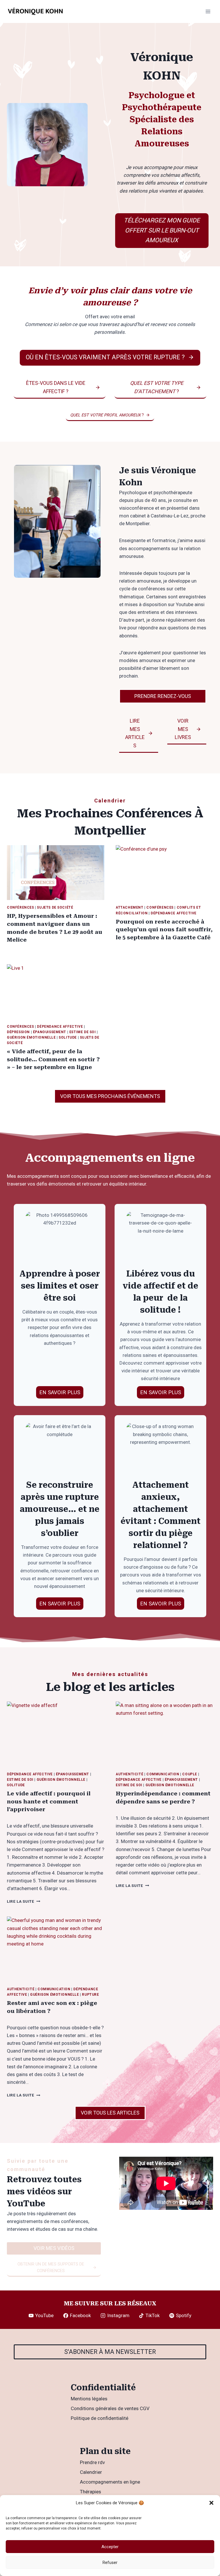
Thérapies (91, 2492)
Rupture (90, 1995)
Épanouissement (50, 1032)
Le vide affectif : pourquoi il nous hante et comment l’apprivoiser (49, 1801)
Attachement (130, 907)
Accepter (110, 2547)
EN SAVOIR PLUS (60, 1392)
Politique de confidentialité (100, 2418)
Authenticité (129, 1774)
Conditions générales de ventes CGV (110, 2408)
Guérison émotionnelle (31, 1037)
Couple (190, 1774)
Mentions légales (89, 2399)
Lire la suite (23, 1901)
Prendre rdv (92, 2462)
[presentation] (56, 873)
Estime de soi (83, 1032)
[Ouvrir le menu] (208, 11)
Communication (163, 1774)
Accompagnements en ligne (110, 2482)
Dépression (18, 1032)
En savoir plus (60, 1604)
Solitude (68, 1037)
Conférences (20, 907)
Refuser (110, 2563)
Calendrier (91, 2472)
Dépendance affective (174, 913)
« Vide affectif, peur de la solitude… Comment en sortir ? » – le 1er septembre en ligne (53, 1059)
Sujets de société (55, 907)
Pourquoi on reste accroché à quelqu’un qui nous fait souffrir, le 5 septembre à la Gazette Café (164, 930)
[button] (211, 2503)
